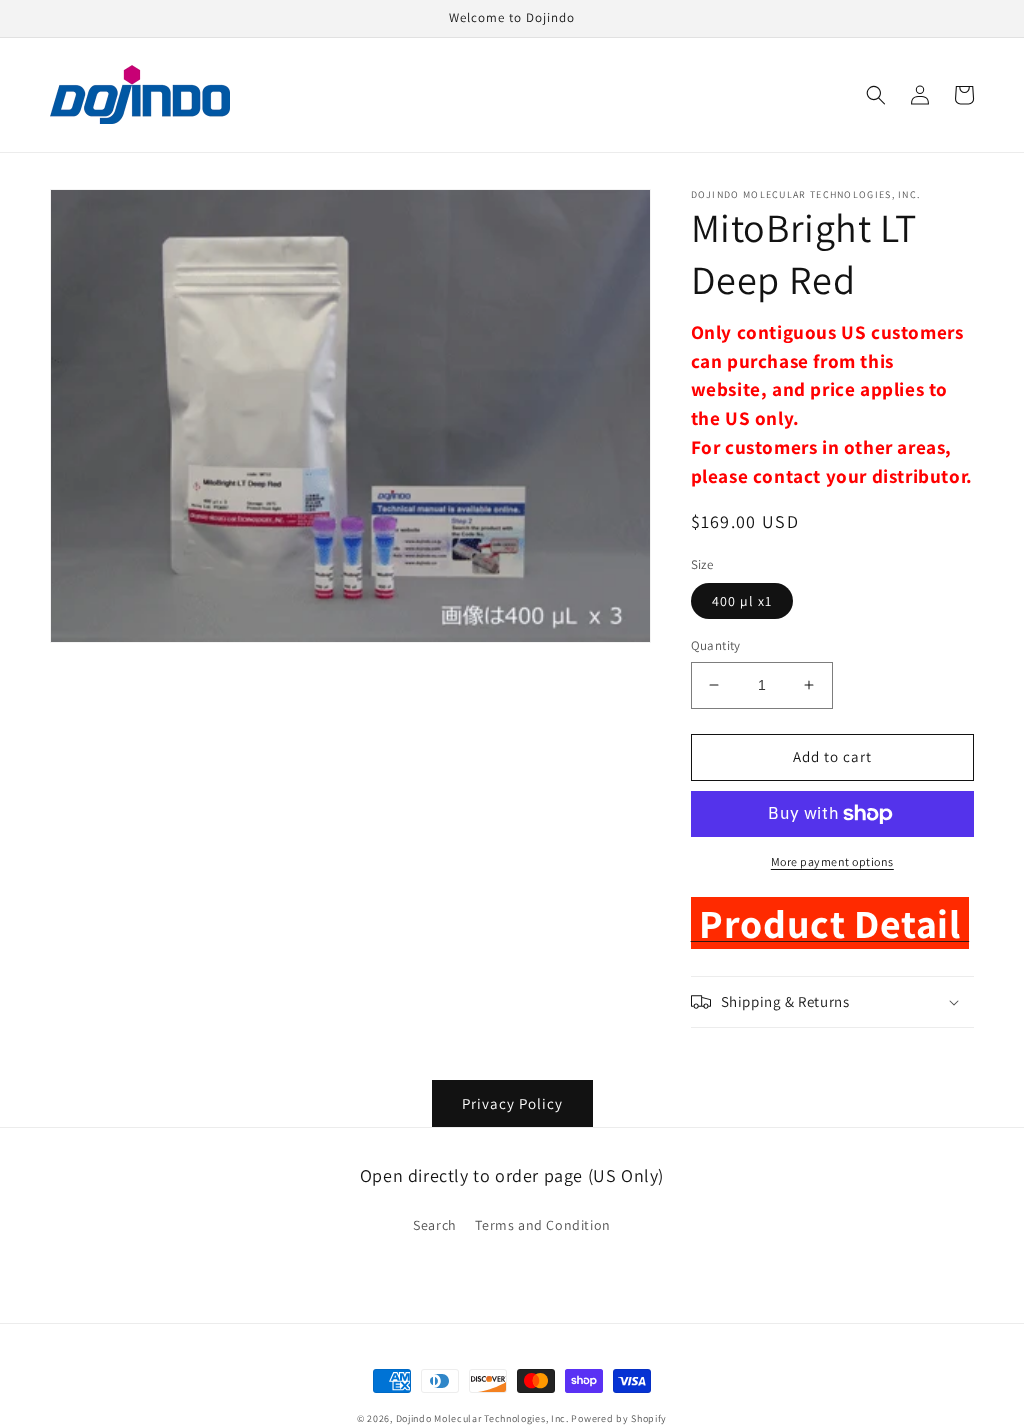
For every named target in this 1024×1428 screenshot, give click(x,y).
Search (435, 1225)
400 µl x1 (742, 601)
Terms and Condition (542, 1225)
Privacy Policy (512, 1103)
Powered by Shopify (619, 1418)
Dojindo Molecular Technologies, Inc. (482, 1418)
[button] (876, 95)
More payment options (832, 861)
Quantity (716, 645)
